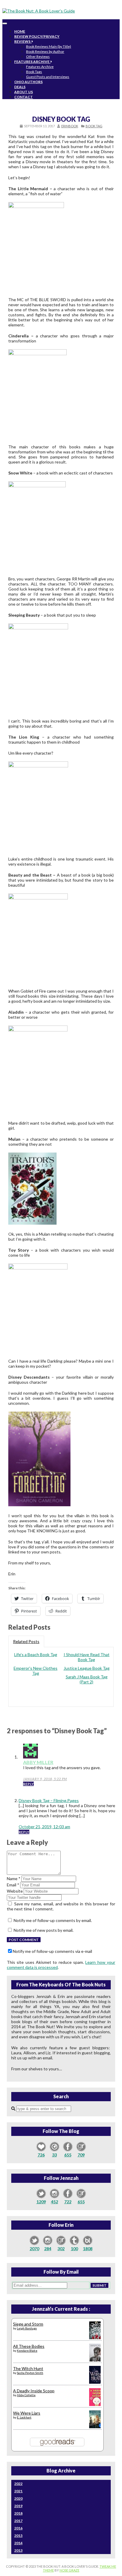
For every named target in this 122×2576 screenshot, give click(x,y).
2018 (18, 2513)
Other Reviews (38, 57)
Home (20, 31)
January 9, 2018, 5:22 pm (45, 1779)
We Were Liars (27, 2413)
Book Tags (34, 72)
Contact (24, 97)
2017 (18, 2521)
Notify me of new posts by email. (44, 1930)
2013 (18, 2550)
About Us (24, 92)
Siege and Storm (28, 2324)
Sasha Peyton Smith (30, 2373)
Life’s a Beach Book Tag (36, 1654)
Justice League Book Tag (87, 1668)
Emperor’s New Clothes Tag (36, 1671)
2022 (18, 2484)
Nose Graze (69, 2570)
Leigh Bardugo (27, 2328)
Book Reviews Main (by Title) (49, 46)
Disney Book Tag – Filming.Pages (49, 1800)
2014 (18, 2543)
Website (15, 1891)
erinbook (70, 126)
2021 (18, 2491)
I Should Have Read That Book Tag (87, 1657)
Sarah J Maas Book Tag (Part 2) (87, 1679)
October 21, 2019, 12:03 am (44, 1827)
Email (13, 1885)
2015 (18, 2535)
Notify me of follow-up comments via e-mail (52, 1951)
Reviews (23, 41)
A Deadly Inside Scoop (34, 2391)
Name (14, 1879)
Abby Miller (38, 1762)
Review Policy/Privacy (37, 36)
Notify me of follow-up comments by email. (53, 1920)
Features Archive (32, 62)
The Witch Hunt (28, 2368)
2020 (18, 2498)
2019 (18, 2506)
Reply (28, 1784)
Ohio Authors (28, 82)
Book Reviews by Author (45, 51)
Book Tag (94, 126)
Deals (20, 87)
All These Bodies (29, 2346)
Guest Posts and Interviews (48, 77)
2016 (18, 2528)
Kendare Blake (27, 2350)
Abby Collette (26, 2395)
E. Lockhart (24, 2417)
